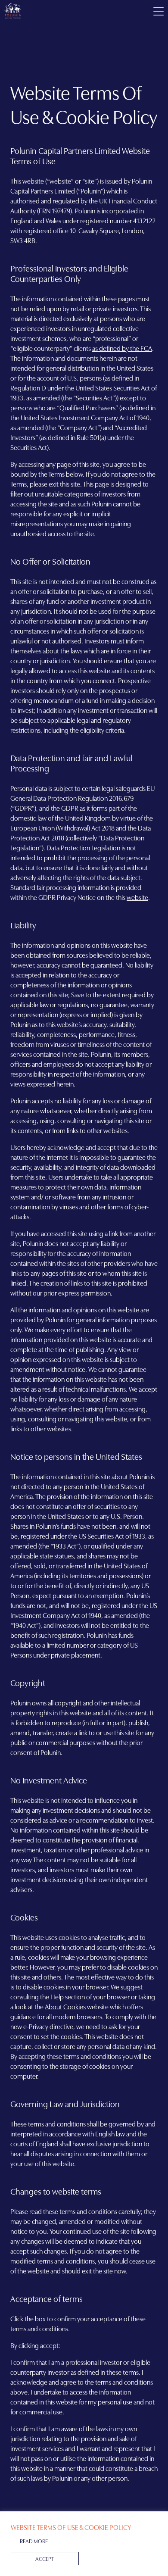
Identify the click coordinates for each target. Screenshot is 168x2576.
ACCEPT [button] (45, 2558)
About (53, 2006)
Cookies (75, 2006)
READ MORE (34, 2541)
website (137, 897)
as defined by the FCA (122, 348)
